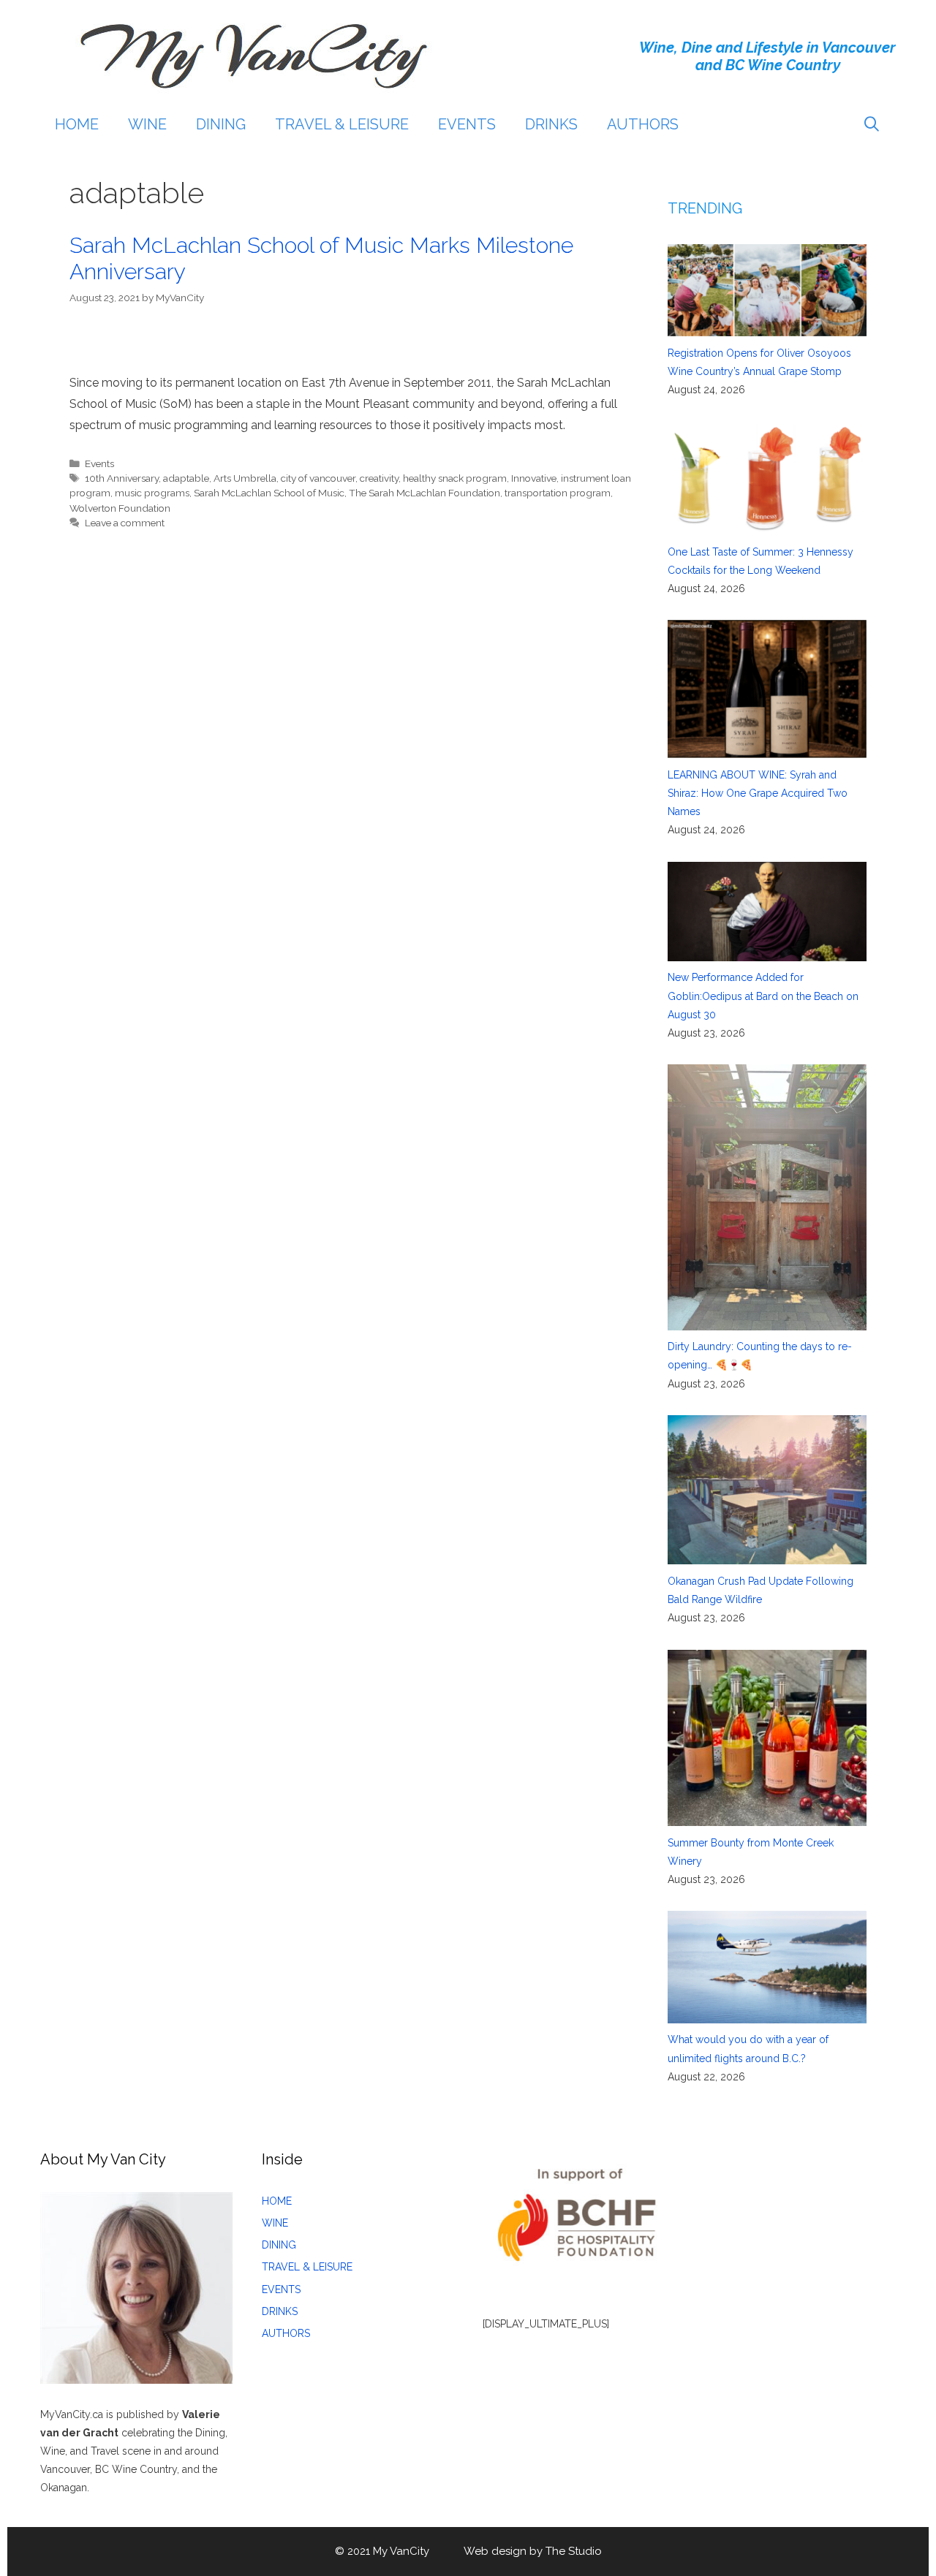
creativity (379, 478)
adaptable (186, 478)
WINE (147, 124)
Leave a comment (125, 523)
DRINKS (551, 124)
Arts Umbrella (245, 478)
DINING (221, 124)
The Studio (574, 2551)
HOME (77, 124)
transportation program (558, 493)
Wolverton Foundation (120, 508)
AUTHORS (643, 124)
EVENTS (467, 124)
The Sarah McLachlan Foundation (424, 493)
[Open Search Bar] (872, 124)
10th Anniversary (122, 478)
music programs (152, 493)
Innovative (534, 478)
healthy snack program (455, 478)
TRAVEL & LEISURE (342, 124)
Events (99, 463)
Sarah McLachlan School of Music (269, 493)
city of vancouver (318, 478)
